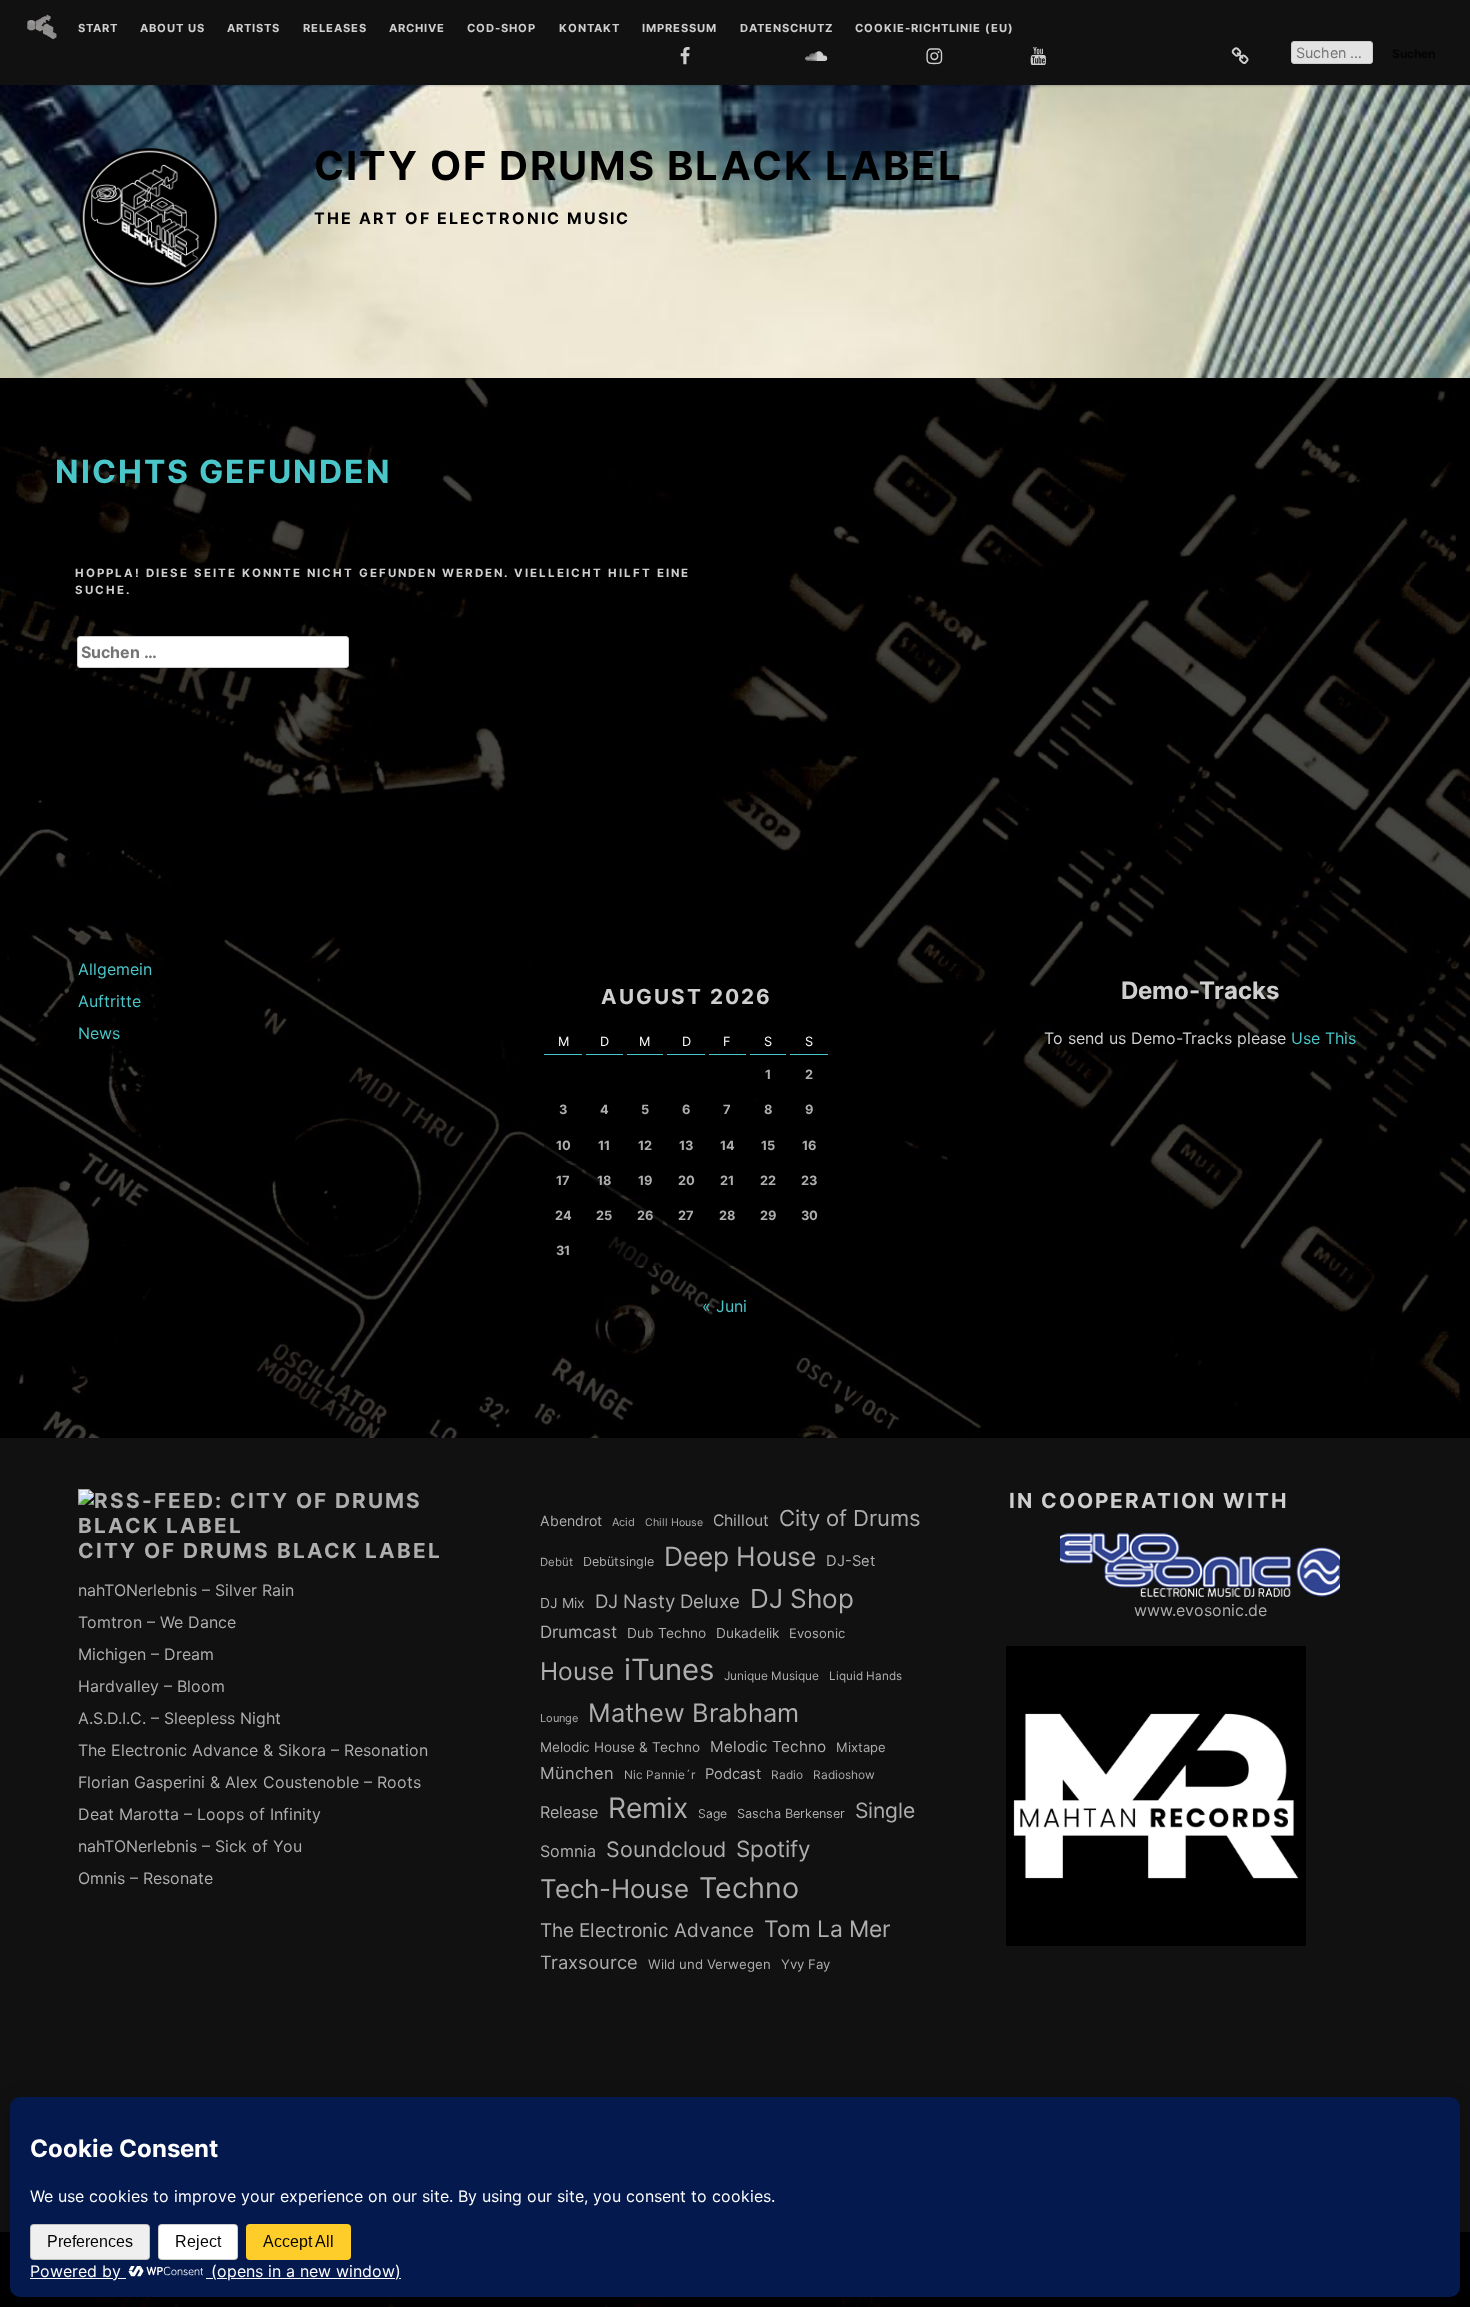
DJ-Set (850, 1561)
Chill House (674, 1522)
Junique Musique (771, 1676)
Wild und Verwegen (709, 1964)
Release (569, 1812)
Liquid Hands (865, 1676)
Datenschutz (786, 29)
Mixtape (861, 1747)
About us (172, 29)
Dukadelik (747, 1633)
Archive (417, 29)
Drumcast (578, 1632)
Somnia (568, 1851)
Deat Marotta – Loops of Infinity (199, 1814)
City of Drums (850, 1518)
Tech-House (614, 1888)
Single (885, 1810)
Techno (749, 1887)
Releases (335, 29)
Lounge (559, 1718)
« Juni (724, 1306)
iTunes (669, 1669)
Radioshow (844, 1775)
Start (98, 29)
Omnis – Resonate (145, 1878)
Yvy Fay (805, 1964)
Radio (787, 1775)
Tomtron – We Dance (157, 1622)
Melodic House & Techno (620, 1747)
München (577, 1773)
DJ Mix (562, 1603)
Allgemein (115, 969)
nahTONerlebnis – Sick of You (190, 1846)
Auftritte (109, 1001)
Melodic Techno (768, 1746)
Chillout (741, 1520)
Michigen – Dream (146, 1654)
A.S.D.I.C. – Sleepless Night (179, 1718)
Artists (253, 29)
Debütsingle (618, 1561)
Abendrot (571, 1520)
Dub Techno (666, 1633)
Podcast (733, 1774)
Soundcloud (666, 1849)
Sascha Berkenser (791, 1813)
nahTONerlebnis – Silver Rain (186, 1590)
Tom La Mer (827, 1929)
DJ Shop (802, 1598)
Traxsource (589, 1962)
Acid (623, 1522)
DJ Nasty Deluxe (667, 1601)
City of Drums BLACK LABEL (638, 165)
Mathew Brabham (693, 1712)
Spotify (773, 1848)
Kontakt (589, 29)
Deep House (740, 1556)
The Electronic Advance (647, 1930)
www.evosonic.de (1200, 1610)
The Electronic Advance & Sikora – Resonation (253, 1750)
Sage (712, 1813)
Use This (1323, 1038)
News (99, 1033)
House (577, 1671)
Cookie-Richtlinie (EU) (934, 29)
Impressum (679, 29)
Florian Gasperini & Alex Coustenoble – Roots (249, 1782)
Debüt (556, 1562)
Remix (648, 1808)
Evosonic (817, 1633)
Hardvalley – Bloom (151, 1686)
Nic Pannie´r (659, 1775)
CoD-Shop (501, 29)
